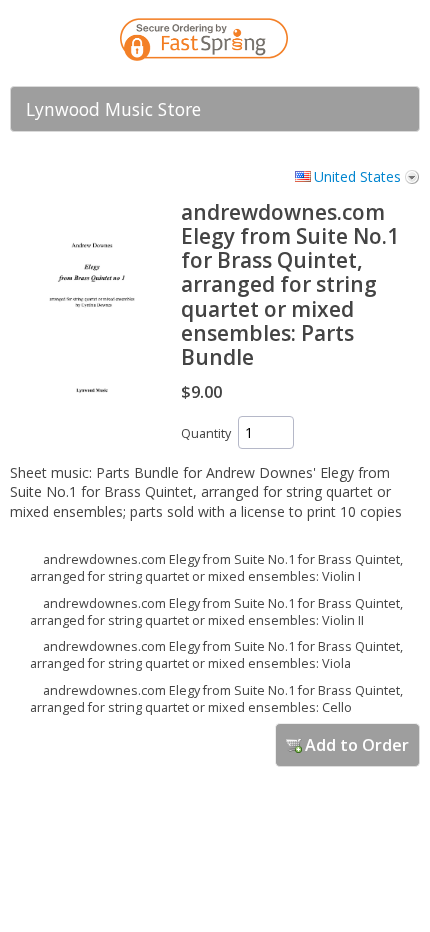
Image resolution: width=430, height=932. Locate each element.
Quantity (206, 433)
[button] (365, 43)
